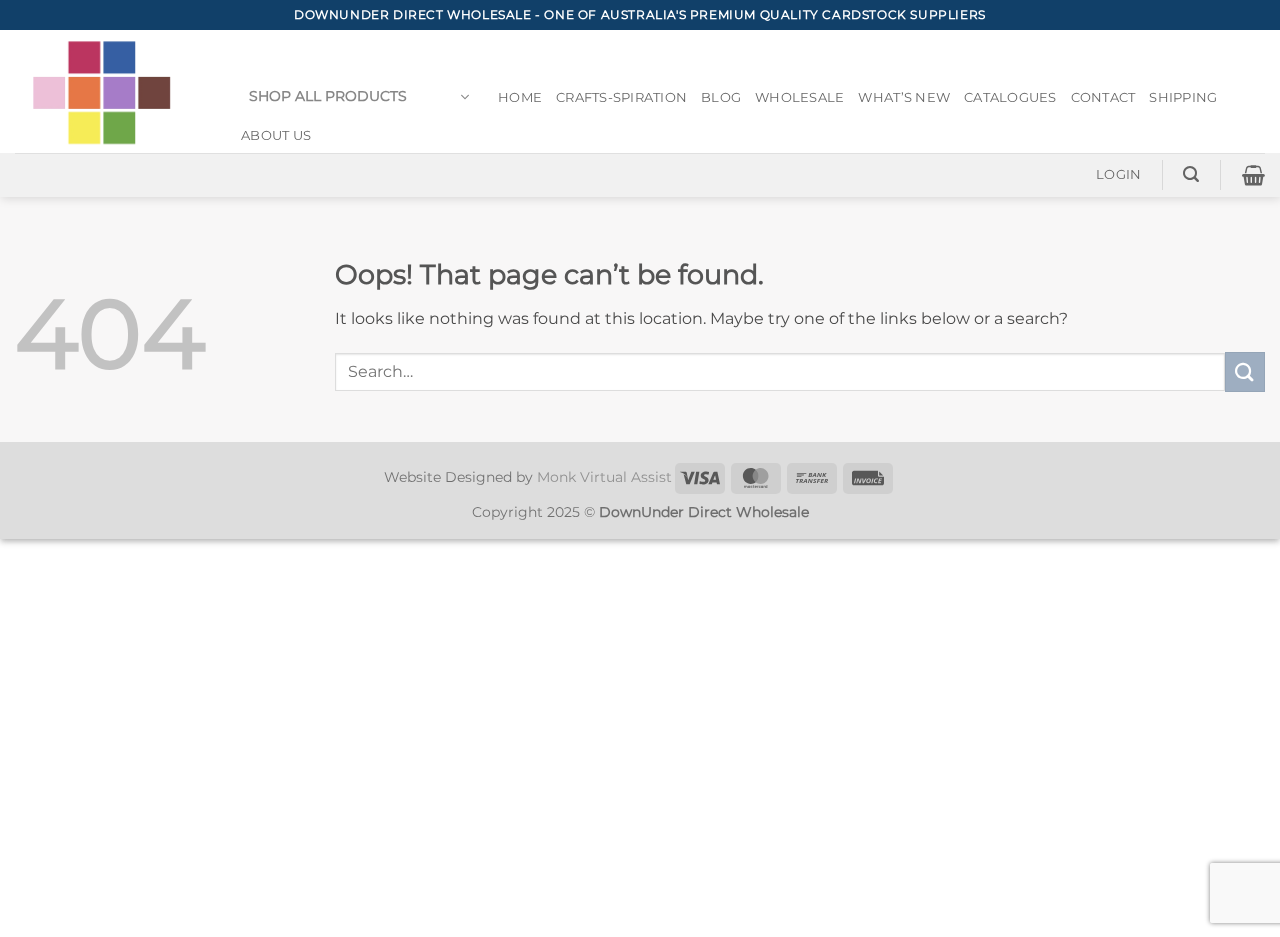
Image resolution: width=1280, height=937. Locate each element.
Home (520, 97)
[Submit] (1245, 371)
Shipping (1183, 97)
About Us (276, 135)
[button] (359, 97)
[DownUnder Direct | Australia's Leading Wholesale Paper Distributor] (109, 91)
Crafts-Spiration (621, 97)
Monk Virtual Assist (604, 477)
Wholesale (799, 97)
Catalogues (1010, 97)
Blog (721, 97)
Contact (1103, 97)
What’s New (904, 97)
